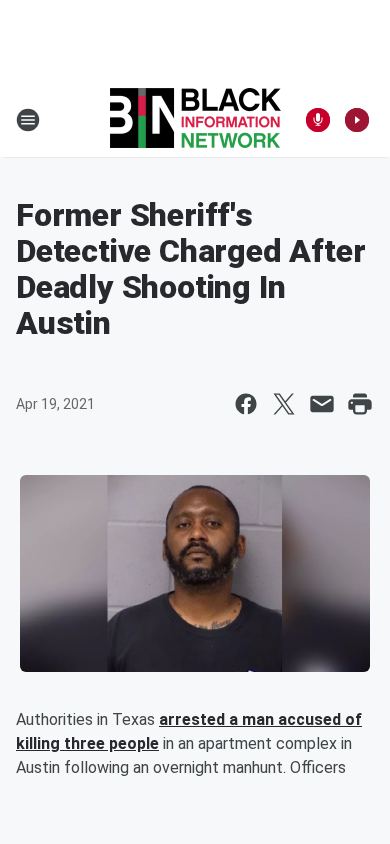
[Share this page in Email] (322, 404)
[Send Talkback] (318, 120)
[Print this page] (360, 404)
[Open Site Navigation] (28, 120)
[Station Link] (195, 120)
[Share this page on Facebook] (246, 404)
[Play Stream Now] (357, 120)
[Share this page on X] (284, 404)
